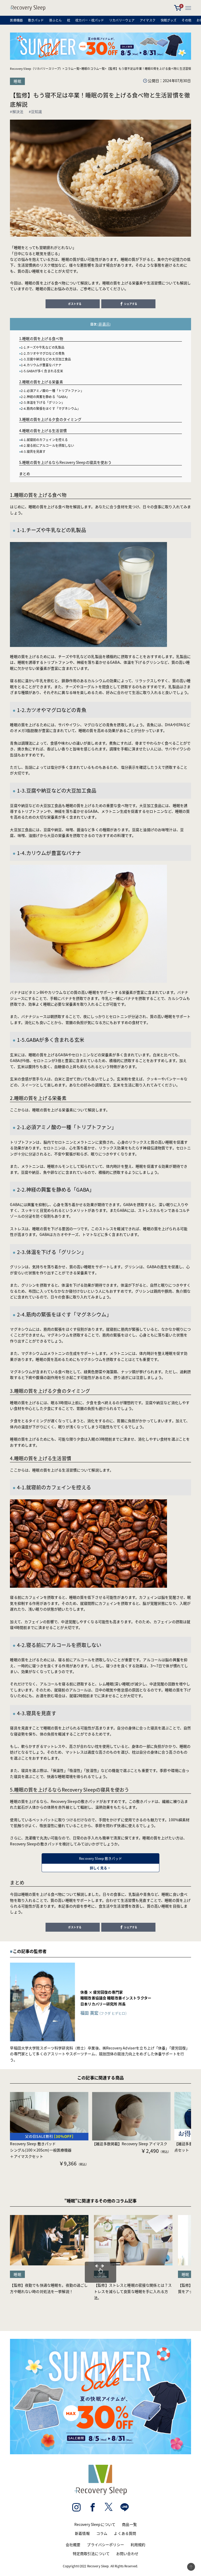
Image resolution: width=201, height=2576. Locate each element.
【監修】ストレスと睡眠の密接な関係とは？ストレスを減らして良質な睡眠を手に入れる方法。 (133, 2291)
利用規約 (138, 2545)
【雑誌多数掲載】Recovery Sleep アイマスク (130, 2144)
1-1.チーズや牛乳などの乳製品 (43, 347)
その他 (186, 20)
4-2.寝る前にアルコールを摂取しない (48, 445)
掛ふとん (55, 20)
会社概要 (73, 2545)
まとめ (25, 474)
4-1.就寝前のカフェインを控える (44, 440)
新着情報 (82, 2533)
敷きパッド (36, 20)
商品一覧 (129, 2524)
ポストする (75, 304)
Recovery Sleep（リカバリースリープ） (36, 68)
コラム (102, 2533)
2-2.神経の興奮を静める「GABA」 (45, 397)
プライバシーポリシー (105, 2545)
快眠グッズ (169, 20)
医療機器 (16, 20)
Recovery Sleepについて (95, 2524)
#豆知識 (35, 111)
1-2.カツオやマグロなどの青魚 (43, 353)
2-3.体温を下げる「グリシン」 (43, 402)
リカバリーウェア (122, 20)
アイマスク (148, 20)
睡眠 (17, 81)
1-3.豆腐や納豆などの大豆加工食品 (46, 359)
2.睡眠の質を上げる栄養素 (41, 382)
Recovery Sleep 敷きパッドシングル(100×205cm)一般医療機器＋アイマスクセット (41, 2150)
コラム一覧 (72, 68)
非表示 (104, 324)
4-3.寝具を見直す (33, 451)
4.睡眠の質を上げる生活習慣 (43, 431)
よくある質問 (125, 2533)
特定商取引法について (91, 2553)
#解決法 (17, 111)
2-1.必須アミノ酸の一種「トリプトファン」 (52, 391)
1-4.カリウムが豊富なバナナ (41, 365)
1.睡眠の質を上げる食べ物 (41, 338)
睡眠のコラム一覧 (93, 68)
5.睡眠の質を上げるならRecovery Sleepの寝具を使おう (65, 462)
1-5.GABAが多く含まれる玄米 (42, 371)
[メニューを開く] (188, 8)
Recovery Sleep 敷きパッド (100, 1863)
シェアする (131, 304)
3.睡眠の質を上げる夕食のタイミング (50, 419)
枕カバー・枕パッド (90, 20)
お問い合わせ (127, 2553)
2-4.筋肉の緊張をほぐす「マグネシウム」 (51, 408)
